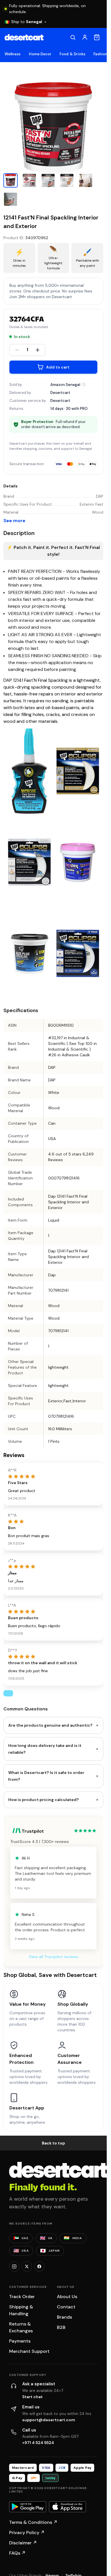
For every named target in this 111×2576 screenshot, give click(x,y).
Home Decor (40, 54)
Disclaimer (23, 2543)
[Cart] (97, 37)
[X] (27, 2266)
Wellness (13, 54)
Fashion (100, 54)
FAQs (17, 2553)
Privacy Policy (27, 2533)
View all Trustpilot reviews (54, 1957)
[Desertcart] (24, 37)
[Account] (85, 37)
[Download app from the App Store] (67, 2507)
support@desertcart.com (49, 2420)
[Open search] (73, 37)
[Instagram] (14, 2266)
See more (14, 521)
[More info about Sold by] (84, 384)
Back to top (54, 2143)
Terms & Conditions (33, 2522)
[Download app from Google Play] (28, 2507)
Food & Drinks (72, 54)
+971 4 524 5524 (38, 2443)
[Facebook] (39, 2266)
